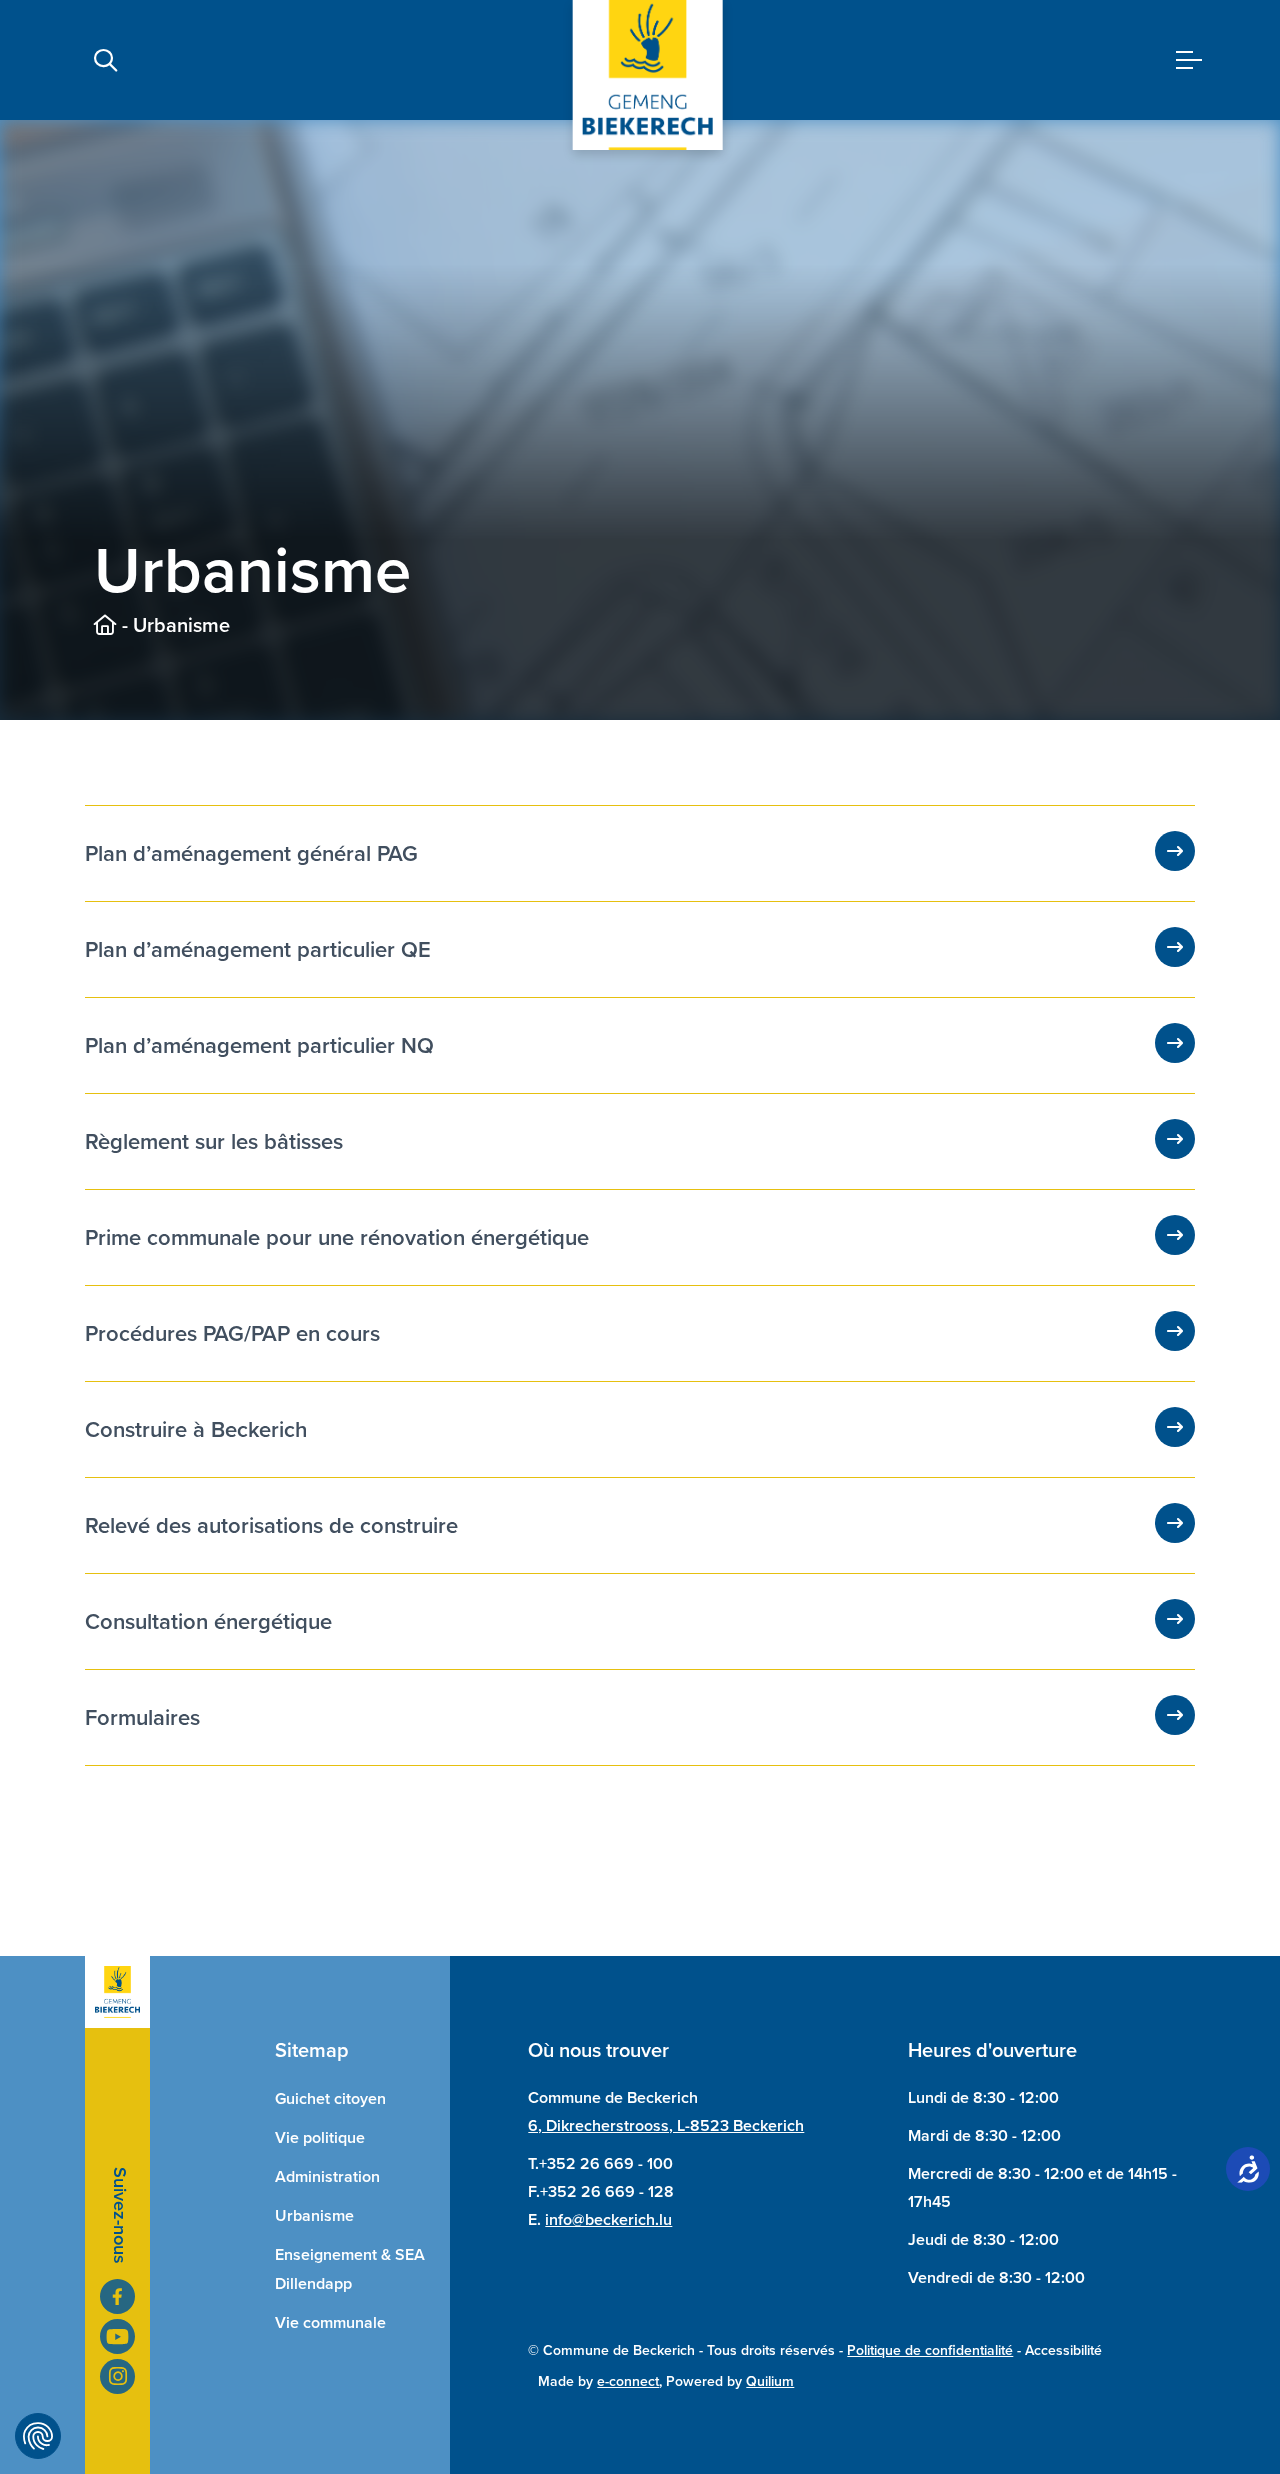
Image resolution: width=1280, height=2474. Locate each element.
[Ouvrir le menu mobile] (1189, 60)
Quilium (770, 2381)
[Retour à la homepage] (105, 625)
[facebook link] (117, 2296)
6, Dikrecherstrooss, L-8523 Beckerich (666, 2125)
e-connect (628, 2381)
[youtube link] (117, 2336)
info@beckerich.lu (608, 2219)
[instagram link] (117, 2376)
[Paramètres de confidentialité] (38, 2436)
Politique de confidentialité (930, 2350)
